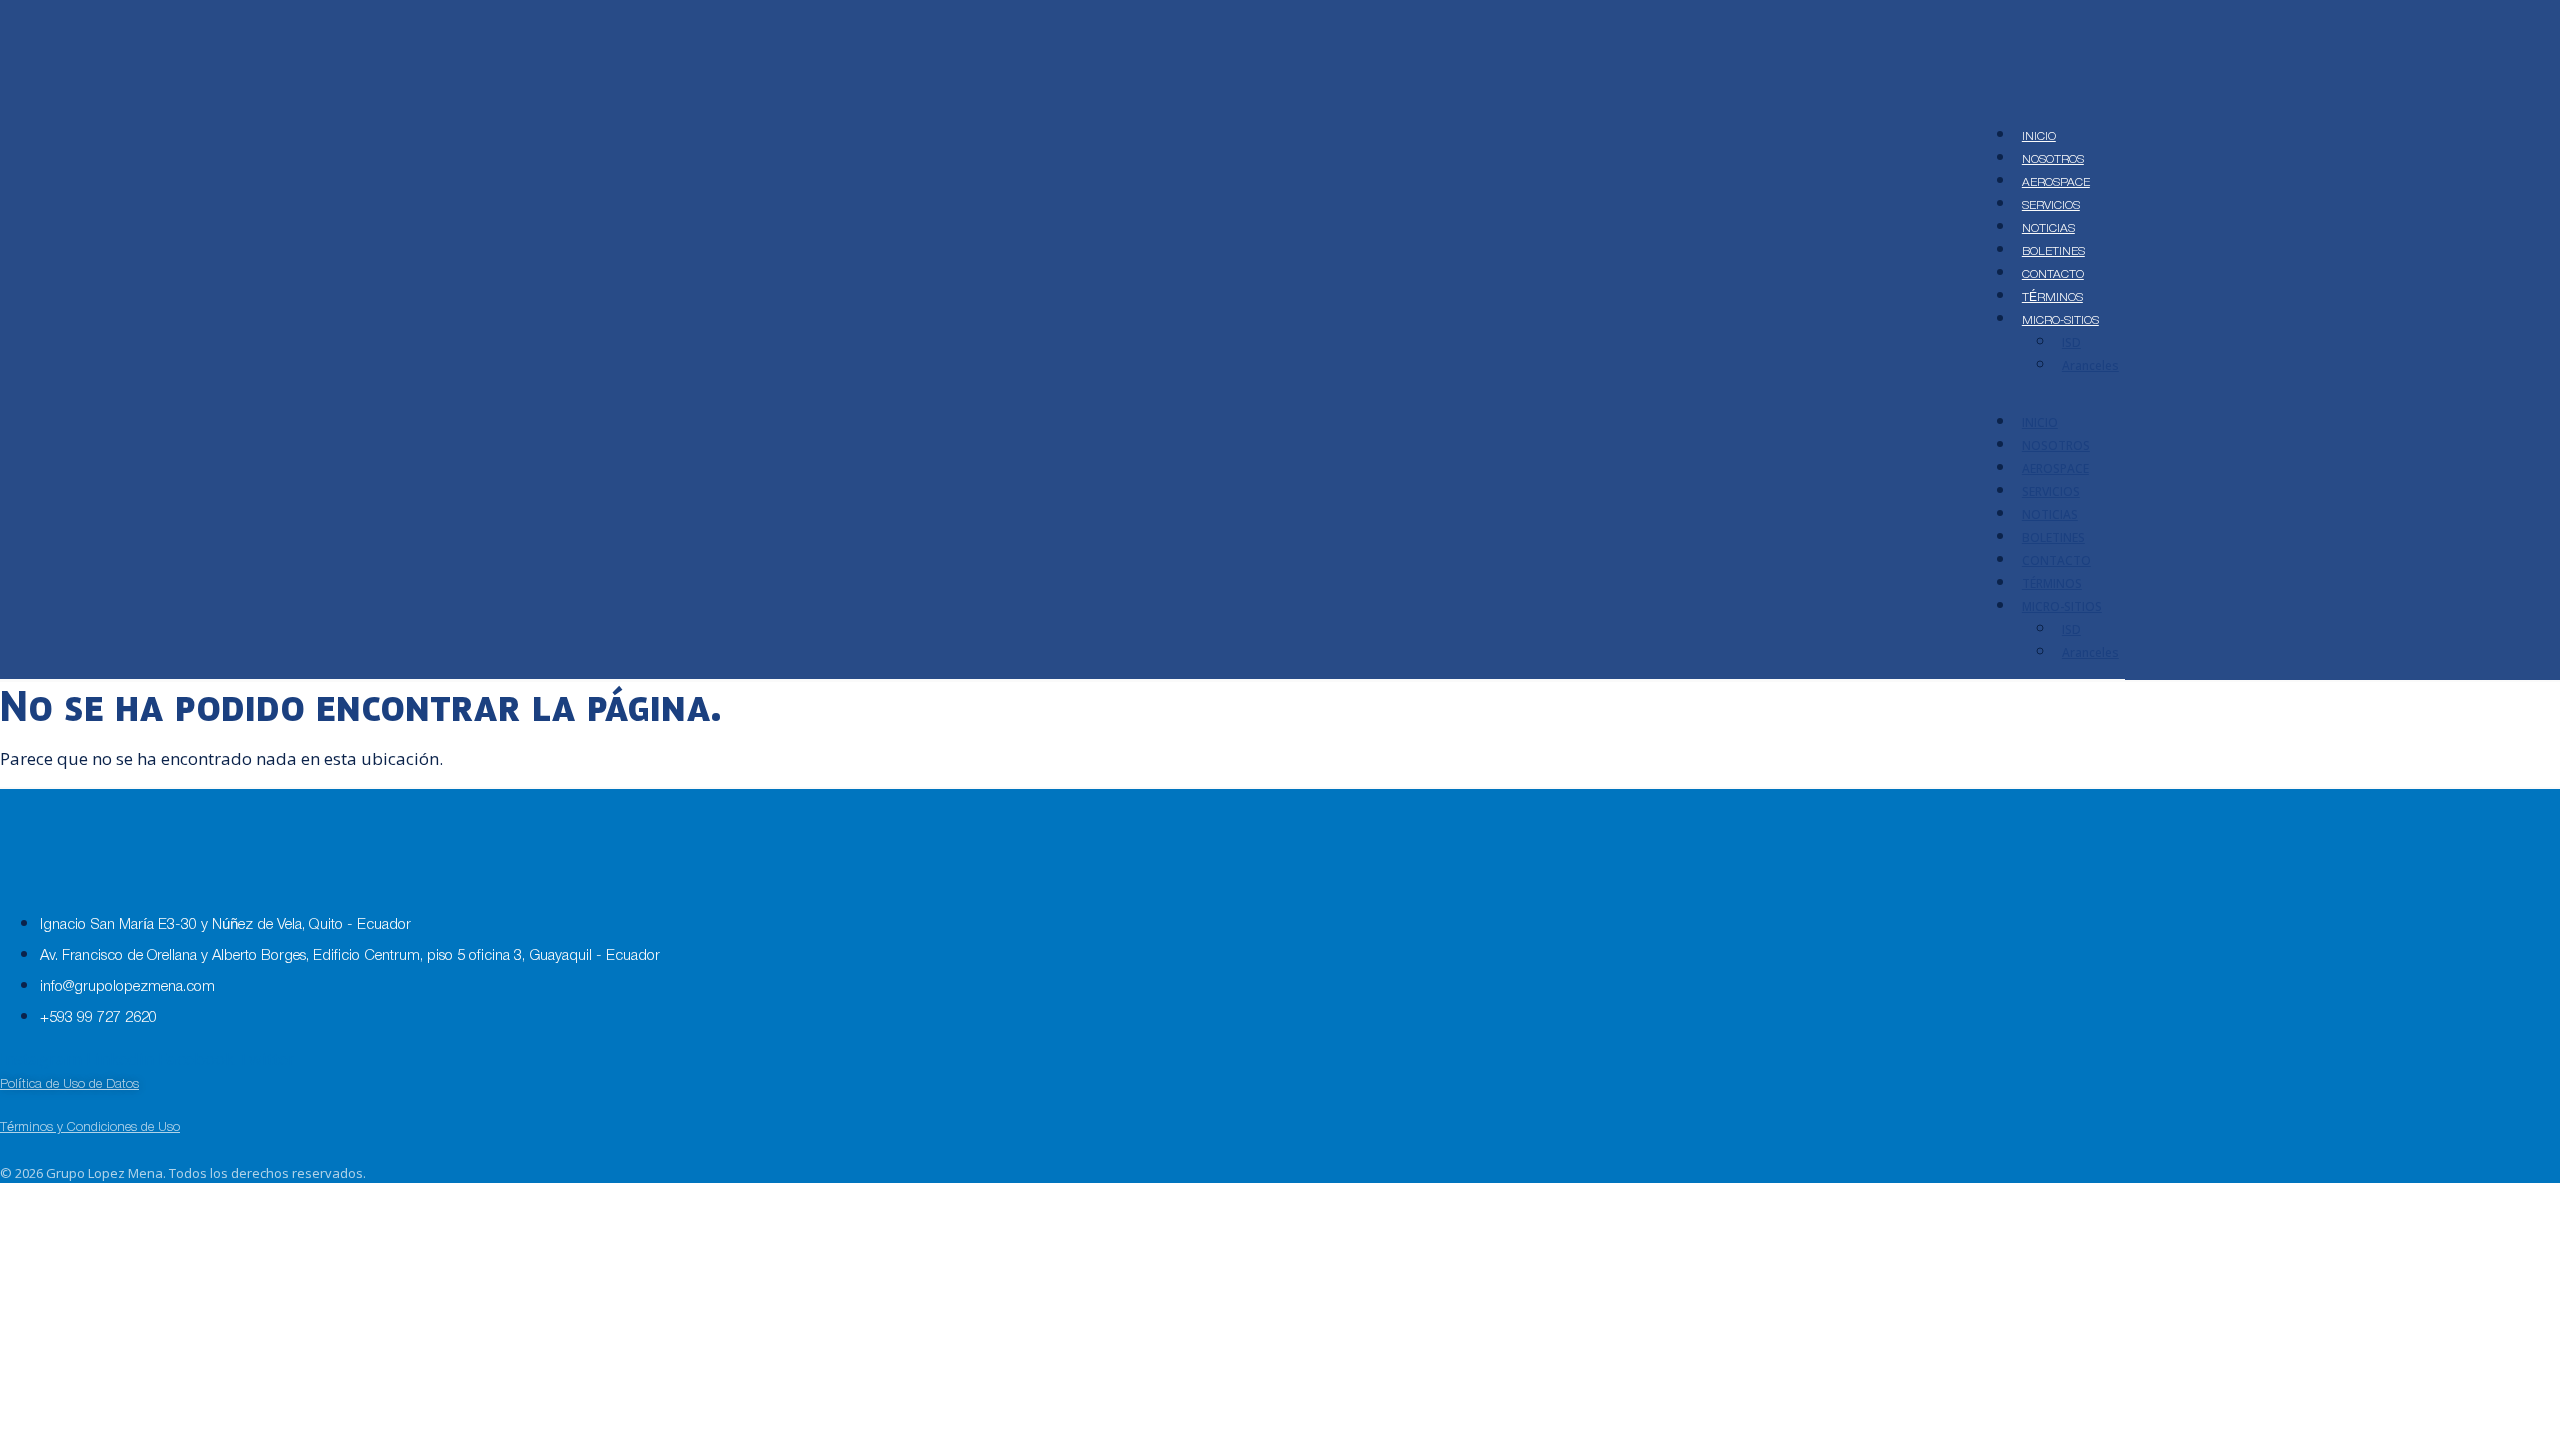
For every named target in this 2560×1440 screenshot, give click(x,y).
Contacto (2053, 274)
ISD (2071, 342)
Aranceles (2090, 365)
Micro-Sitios (2060, 320)
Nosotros (2053, 159)
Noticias (2048, 228)
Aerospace (2056, 182)
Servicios (2051, 205)
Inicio (2039, 136)
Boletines (2053, 251)
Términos (2052, 297)
